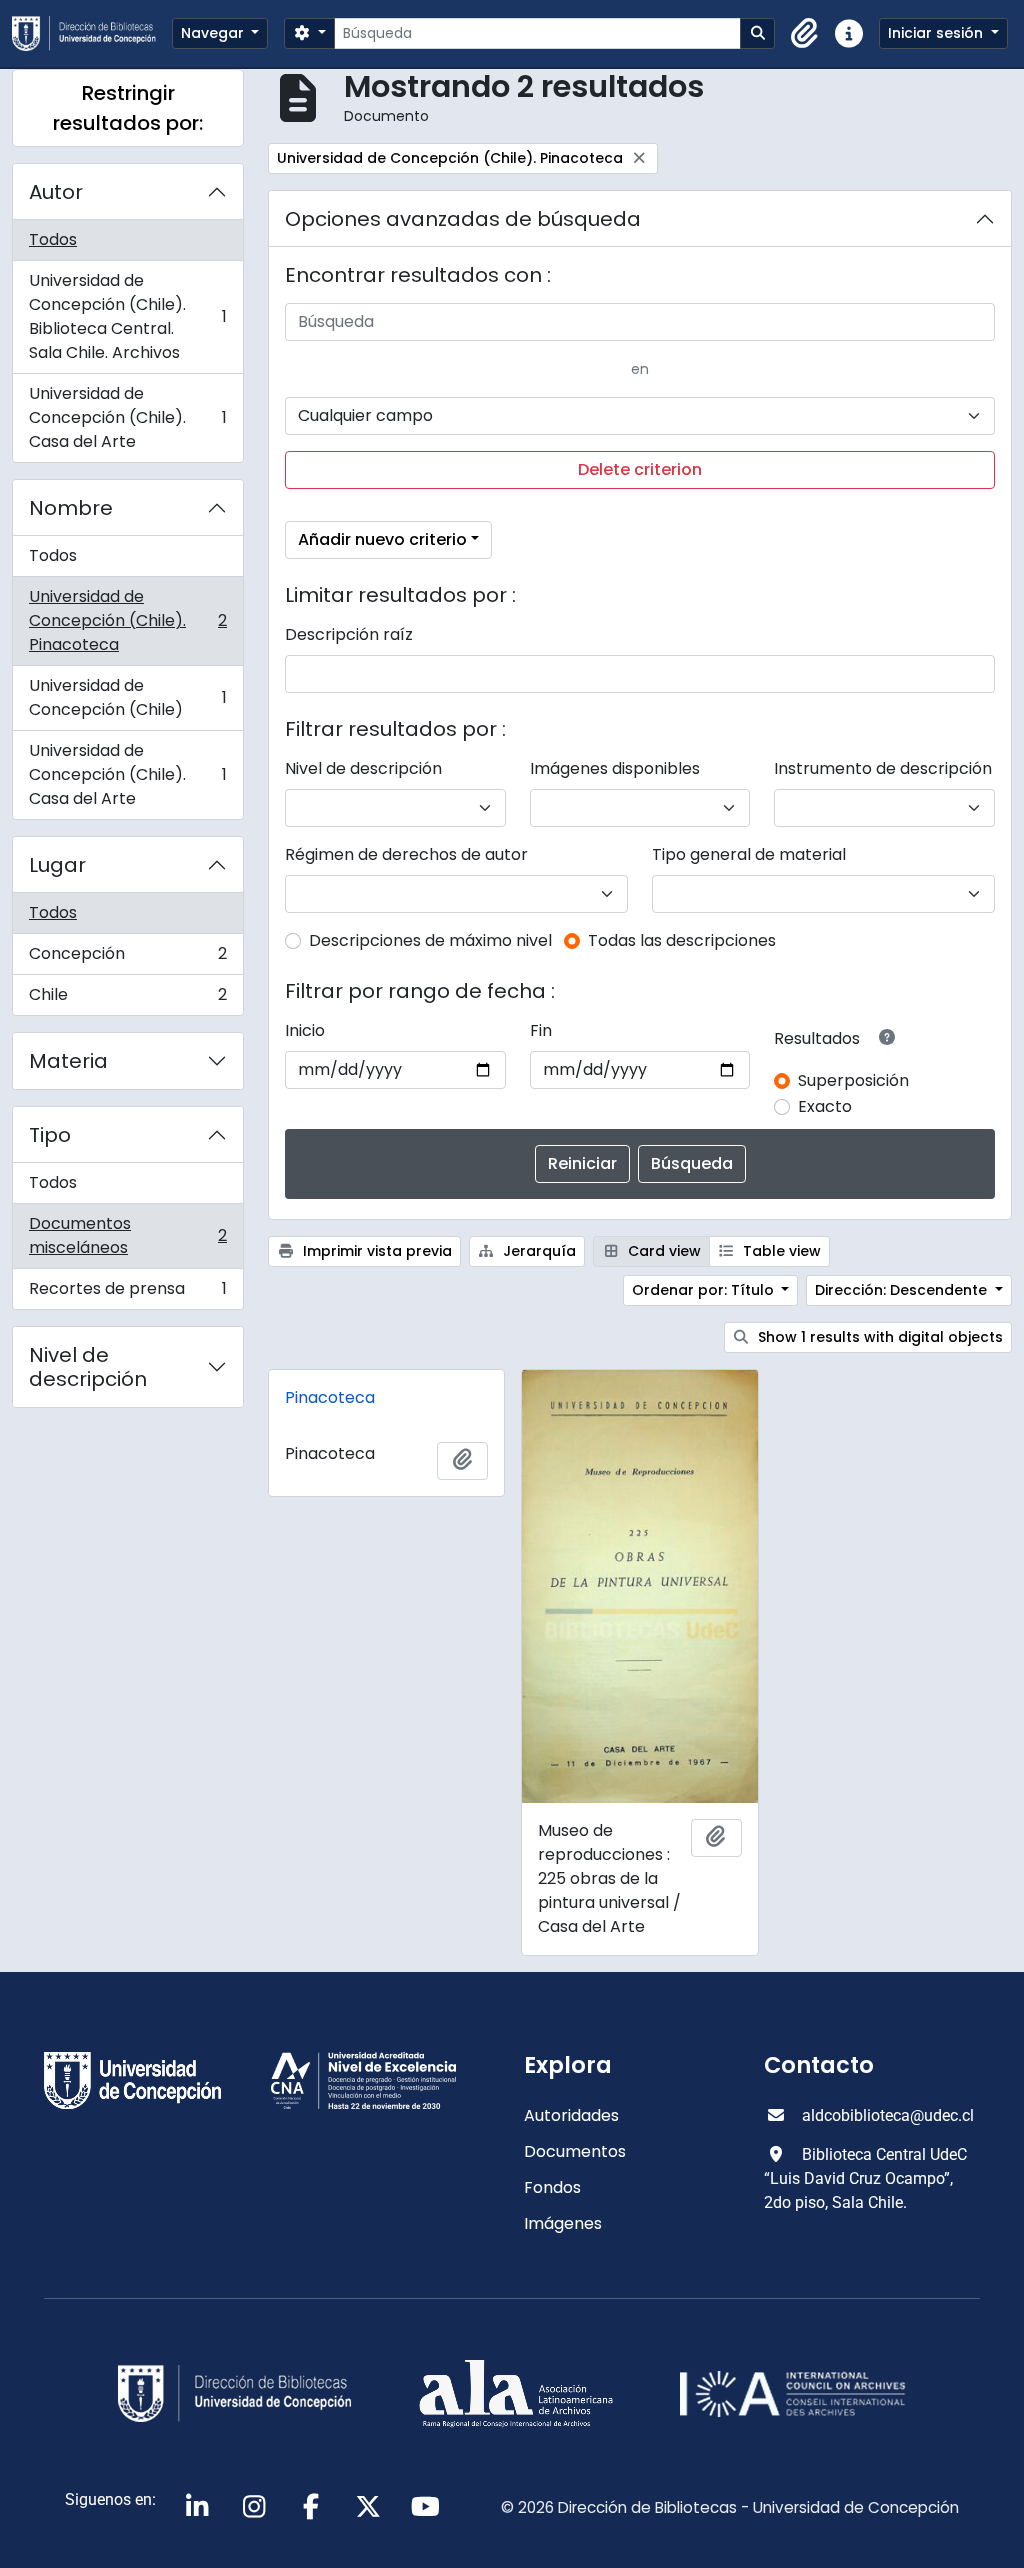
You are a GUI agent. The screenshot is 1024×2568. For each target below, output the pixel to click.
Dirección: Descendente (903, 1290)
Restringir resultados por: (128, 108)
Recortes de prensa (127, 1293)
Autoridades (571, 2115)
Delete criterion (640, 469)
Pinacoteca (330, 1397)
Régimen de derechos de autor (406, 854)
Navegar (214, 33)
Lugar (57, 865)
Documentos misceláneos (127, 1235)
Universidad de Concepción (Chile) (127, 697)
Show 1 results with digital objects (878, 1337)
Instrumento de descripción (883, 768)
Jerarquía (537, 1251)
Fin (541, 1030)
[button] (805, 34)
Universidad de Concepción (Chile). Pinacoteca (127, 620)
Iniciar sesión (937, 33)
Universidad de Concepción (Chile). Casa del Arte (127, 417)
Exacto (825, 1106)
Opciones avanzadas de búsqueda (463, 219)
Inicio (305, 1030)
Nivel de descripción (88, 1367)
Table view (780, 1251)
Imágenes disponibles (615, 768)
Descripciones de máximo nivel (430, 940)
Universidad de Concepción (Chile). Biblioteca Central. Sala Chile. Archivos (127, 316)
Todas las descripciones (682, 940)
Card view (662, 1251)
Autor (56, 192)
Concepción (127, 958)
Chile (127, 999)
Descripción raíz (349, 634)
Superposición (853, 1080)
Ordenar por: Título (705, 1290)
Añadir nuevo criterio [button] (382, 539)
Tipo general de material (749, 854)
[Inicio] (92, 33)
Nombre (71, 508)
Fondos (552, 2187)
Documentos (575, 2151)
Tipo (50, 1135)
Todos (53, 239)
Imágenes (563, 2223)
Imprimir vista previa (375, 1251)
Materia (68, 1061)
